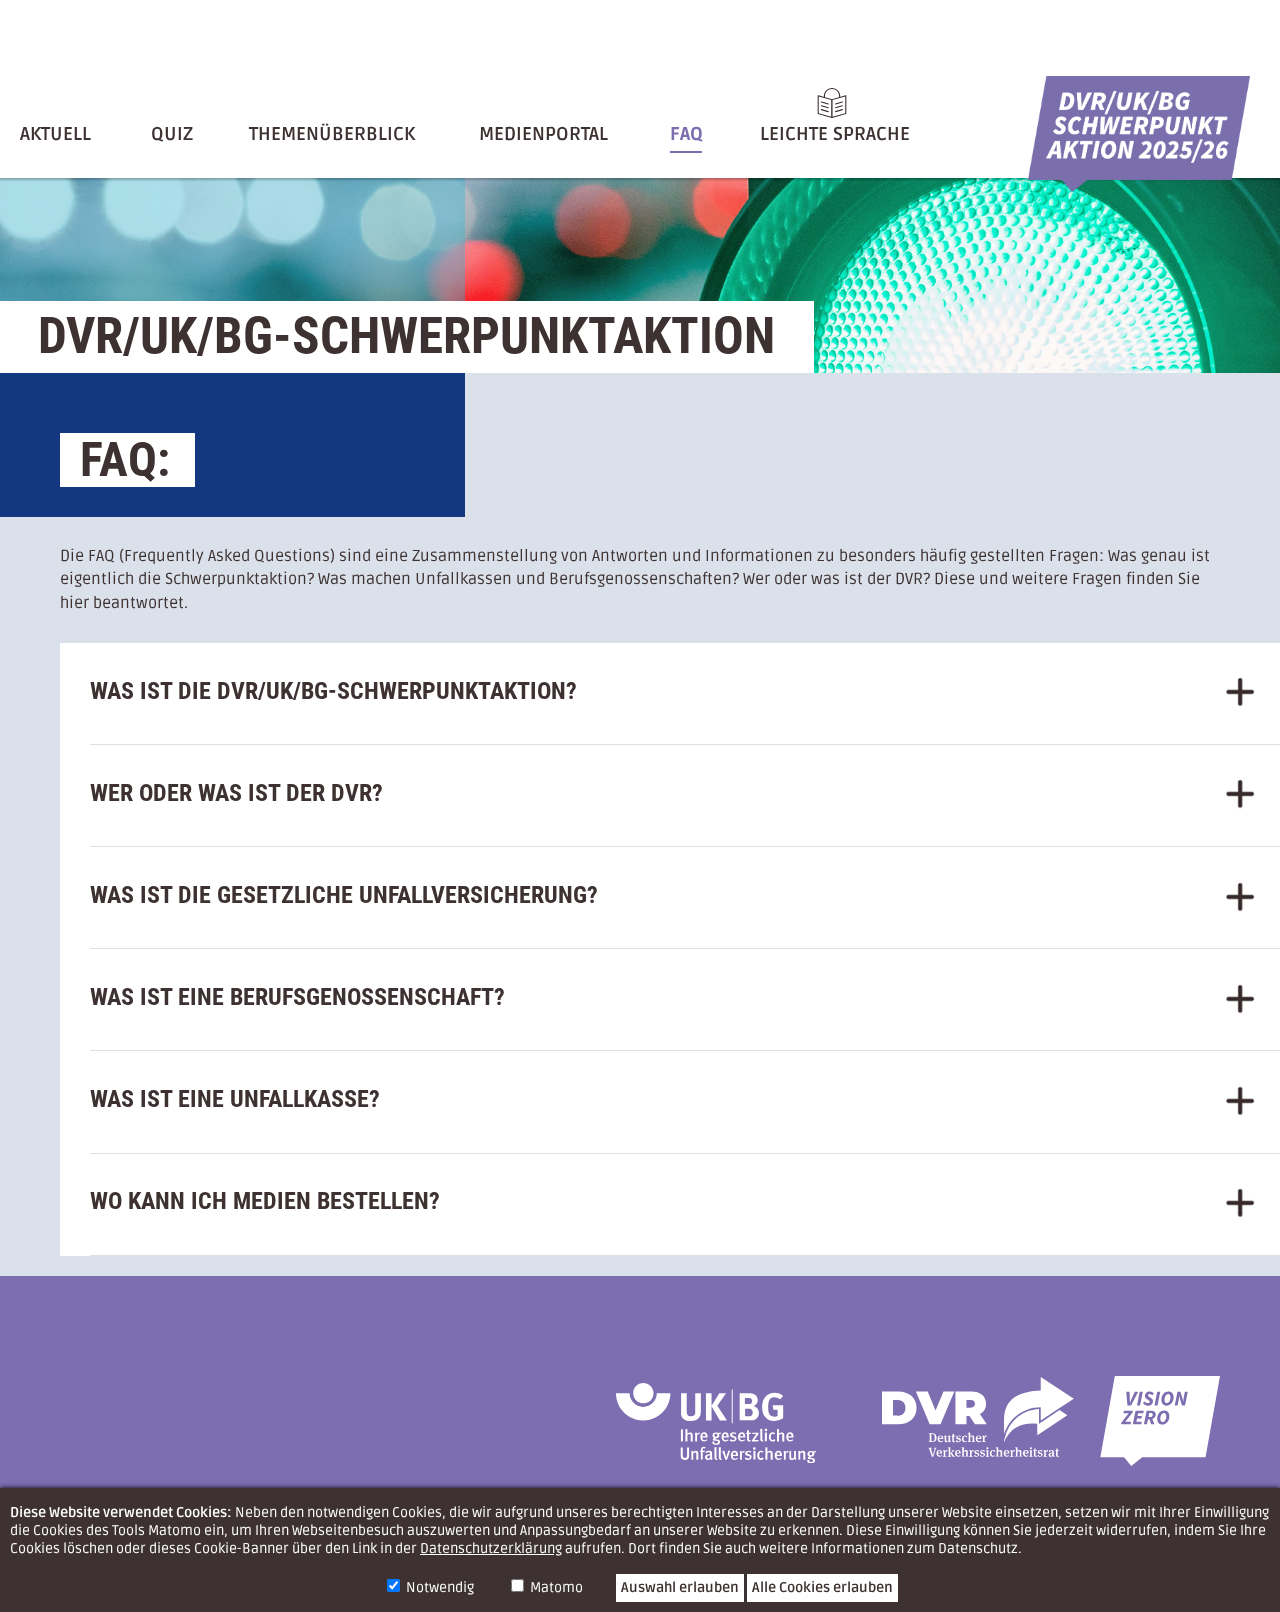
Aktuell (55, 134)
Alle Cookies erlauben (822, 1587)
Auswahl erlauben (680, 1587)
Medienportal (543, 134)
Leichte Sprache (835, 134)
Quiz (172, 134)
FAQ (686, 134)
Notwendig (440, 1587)
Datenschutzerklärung (491, 1548)
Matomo (556, 1587)
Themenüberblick (332, 134)
